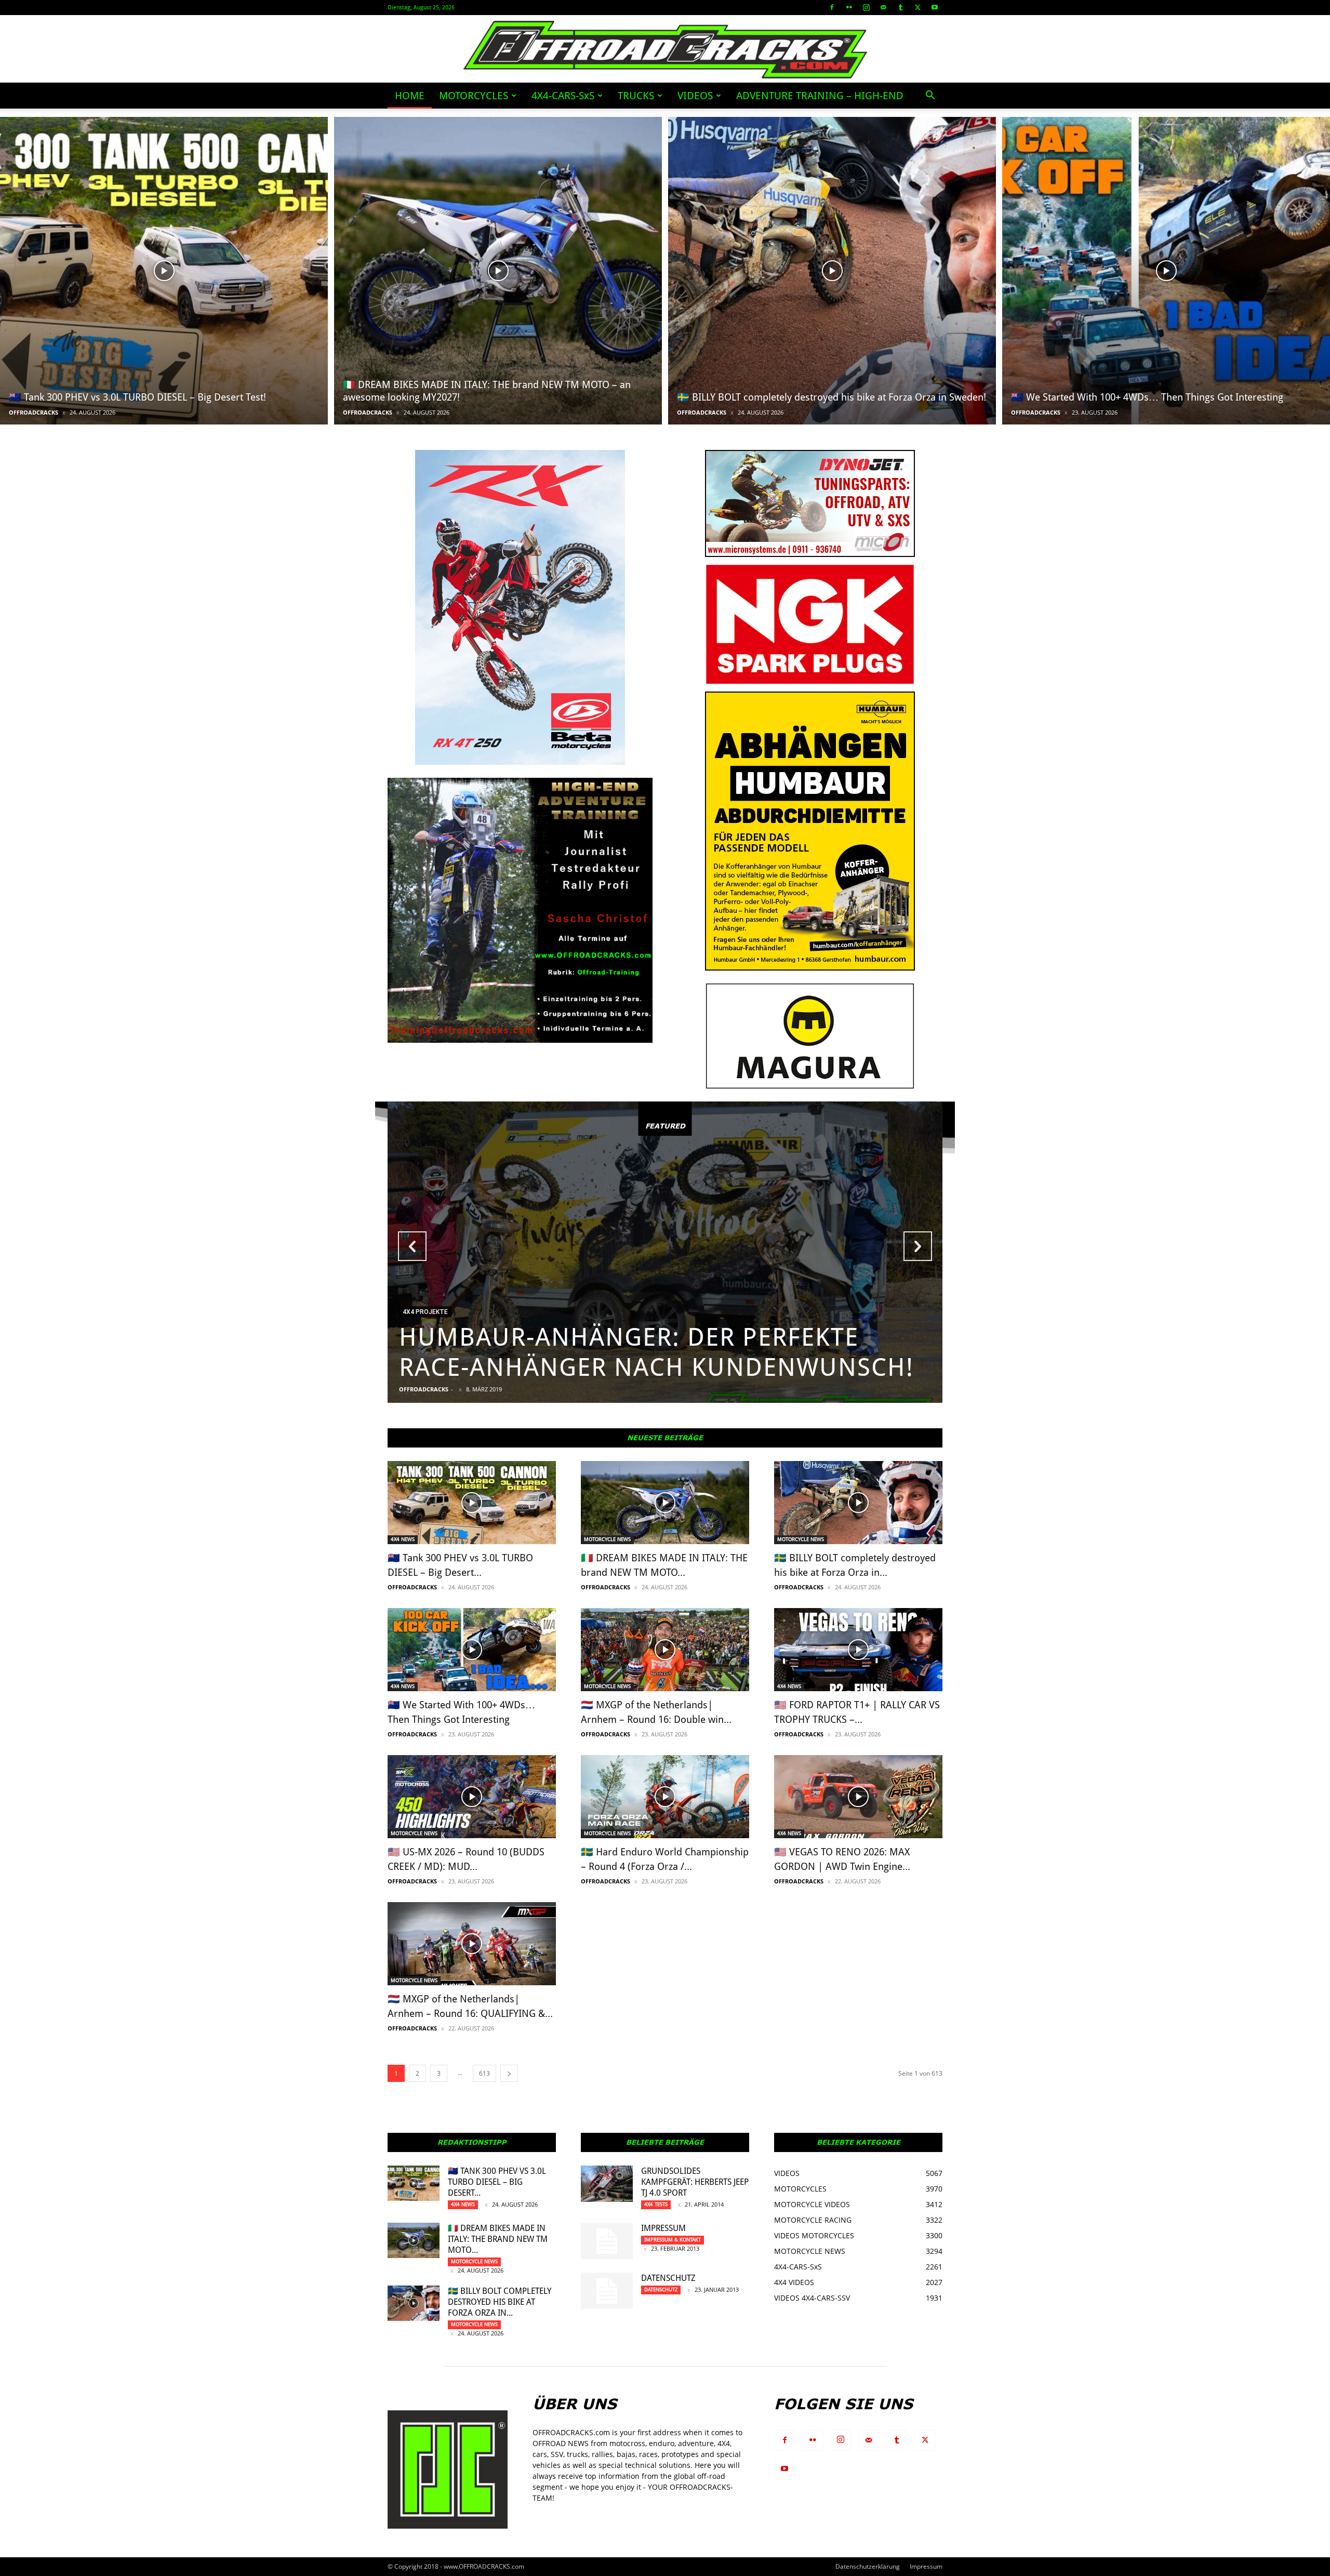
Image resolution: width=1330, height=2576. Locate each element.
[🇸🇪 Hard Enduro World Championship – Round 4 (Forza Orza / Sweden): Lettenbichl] (665, 1797)
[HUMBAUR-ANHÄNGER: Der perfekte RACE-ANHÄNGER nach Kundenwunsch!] (665, 1252)
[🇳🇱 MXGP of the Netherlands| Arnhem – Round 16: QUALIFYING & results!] (472, 1944)
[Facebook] (832, 7)
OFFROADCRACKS (34, 412)
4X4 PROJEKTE (425, 1312)
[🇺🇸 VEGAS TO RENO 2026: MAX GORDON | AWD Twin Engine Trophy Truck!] (858, 1797)
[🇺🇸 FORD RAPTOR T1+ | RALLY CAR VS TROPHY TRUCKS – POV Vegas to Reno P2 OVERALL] (858, 1650)
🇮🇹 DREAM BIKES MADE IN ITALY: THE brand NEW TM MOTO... (498, 2239)
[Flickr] (849, 7)
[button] (930, 96)
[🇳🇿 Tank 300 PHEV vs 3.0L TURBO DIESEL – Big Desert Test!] (164, 271)
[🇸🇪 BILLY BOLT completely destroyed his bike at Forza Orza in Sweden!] (832, 271)
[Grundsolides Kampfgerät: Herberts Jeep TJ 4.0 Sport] (607, 2184)
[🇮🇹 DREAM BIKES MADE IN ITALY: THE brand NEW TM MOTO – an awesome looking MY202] (498, 271)
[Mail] (883, 7)
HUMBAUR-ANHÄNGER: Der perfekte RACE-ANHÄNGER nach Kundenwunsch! (656, 1352)
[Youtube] (935, 7)
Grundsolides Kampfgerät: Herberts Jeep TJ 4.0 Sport (695, 2182)
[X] (917, 7)
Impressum (663, 2228)
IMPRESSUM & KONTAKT (673, 2240)
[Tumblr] (900, 7)
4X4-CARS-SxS (563, 96)
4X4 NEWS (403, 1539)
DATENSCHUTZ (668, 2278)
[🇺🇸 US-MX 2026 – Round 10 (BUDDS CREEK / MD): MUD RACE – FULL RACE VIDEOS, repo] (472, 1797)
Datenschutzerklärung (868, 2566)
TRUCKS (636, 96)
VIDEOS (695, 96)
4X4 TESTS (656, 2204)
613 (484, 2073)
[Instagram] (866, 7)
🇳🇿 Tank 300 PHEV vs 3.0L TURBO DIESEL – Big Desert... (497, 2182)
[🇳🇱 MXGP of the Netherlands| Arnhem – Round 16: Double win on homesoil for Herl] (665, 1650)
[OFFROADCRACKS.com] (665, 50)
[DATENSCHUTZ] (607, 2291)
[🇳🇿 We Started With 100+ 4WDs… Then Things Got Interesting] (1166, 271)
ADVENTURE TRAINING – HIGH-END (820, 96)
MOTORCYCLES (474, 96)
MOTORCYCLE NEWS (607, 1539)
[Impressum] (607, 2241)
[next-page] (509, 2073)
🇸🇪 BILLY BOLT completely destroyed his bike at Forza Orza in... (500, 2302)
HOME (410, 96)
